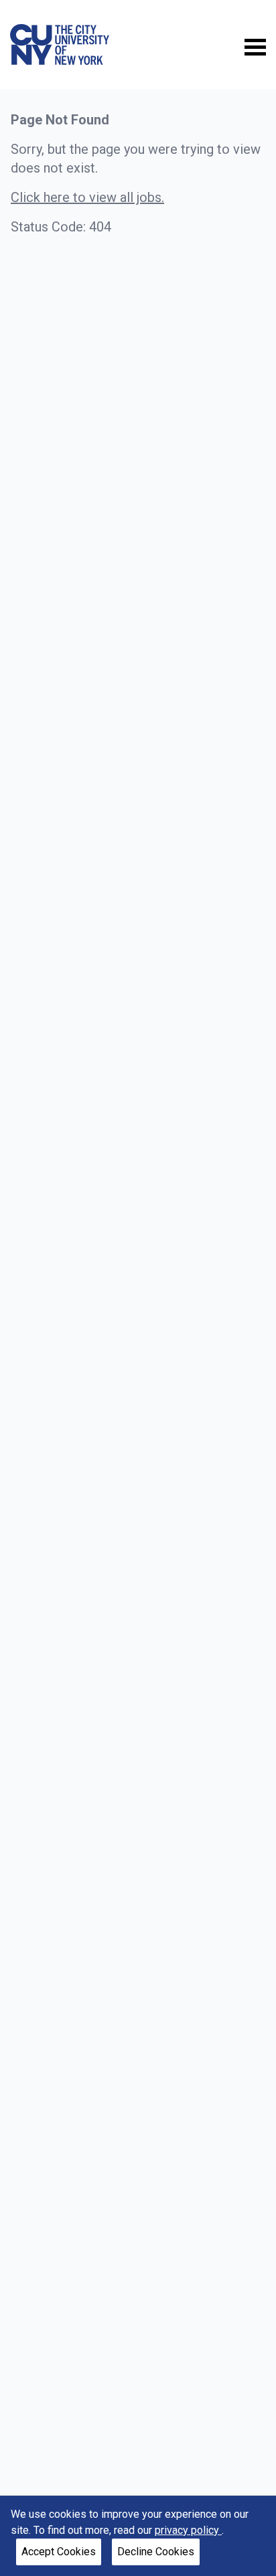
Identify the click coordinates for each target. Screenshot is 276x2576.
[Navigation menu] (255, 46)
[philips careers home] (60, 44)
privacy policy (188, 2530)
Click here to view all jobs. (87, 197)
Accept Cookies (59, 2552)
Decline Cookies (156, 2552)
